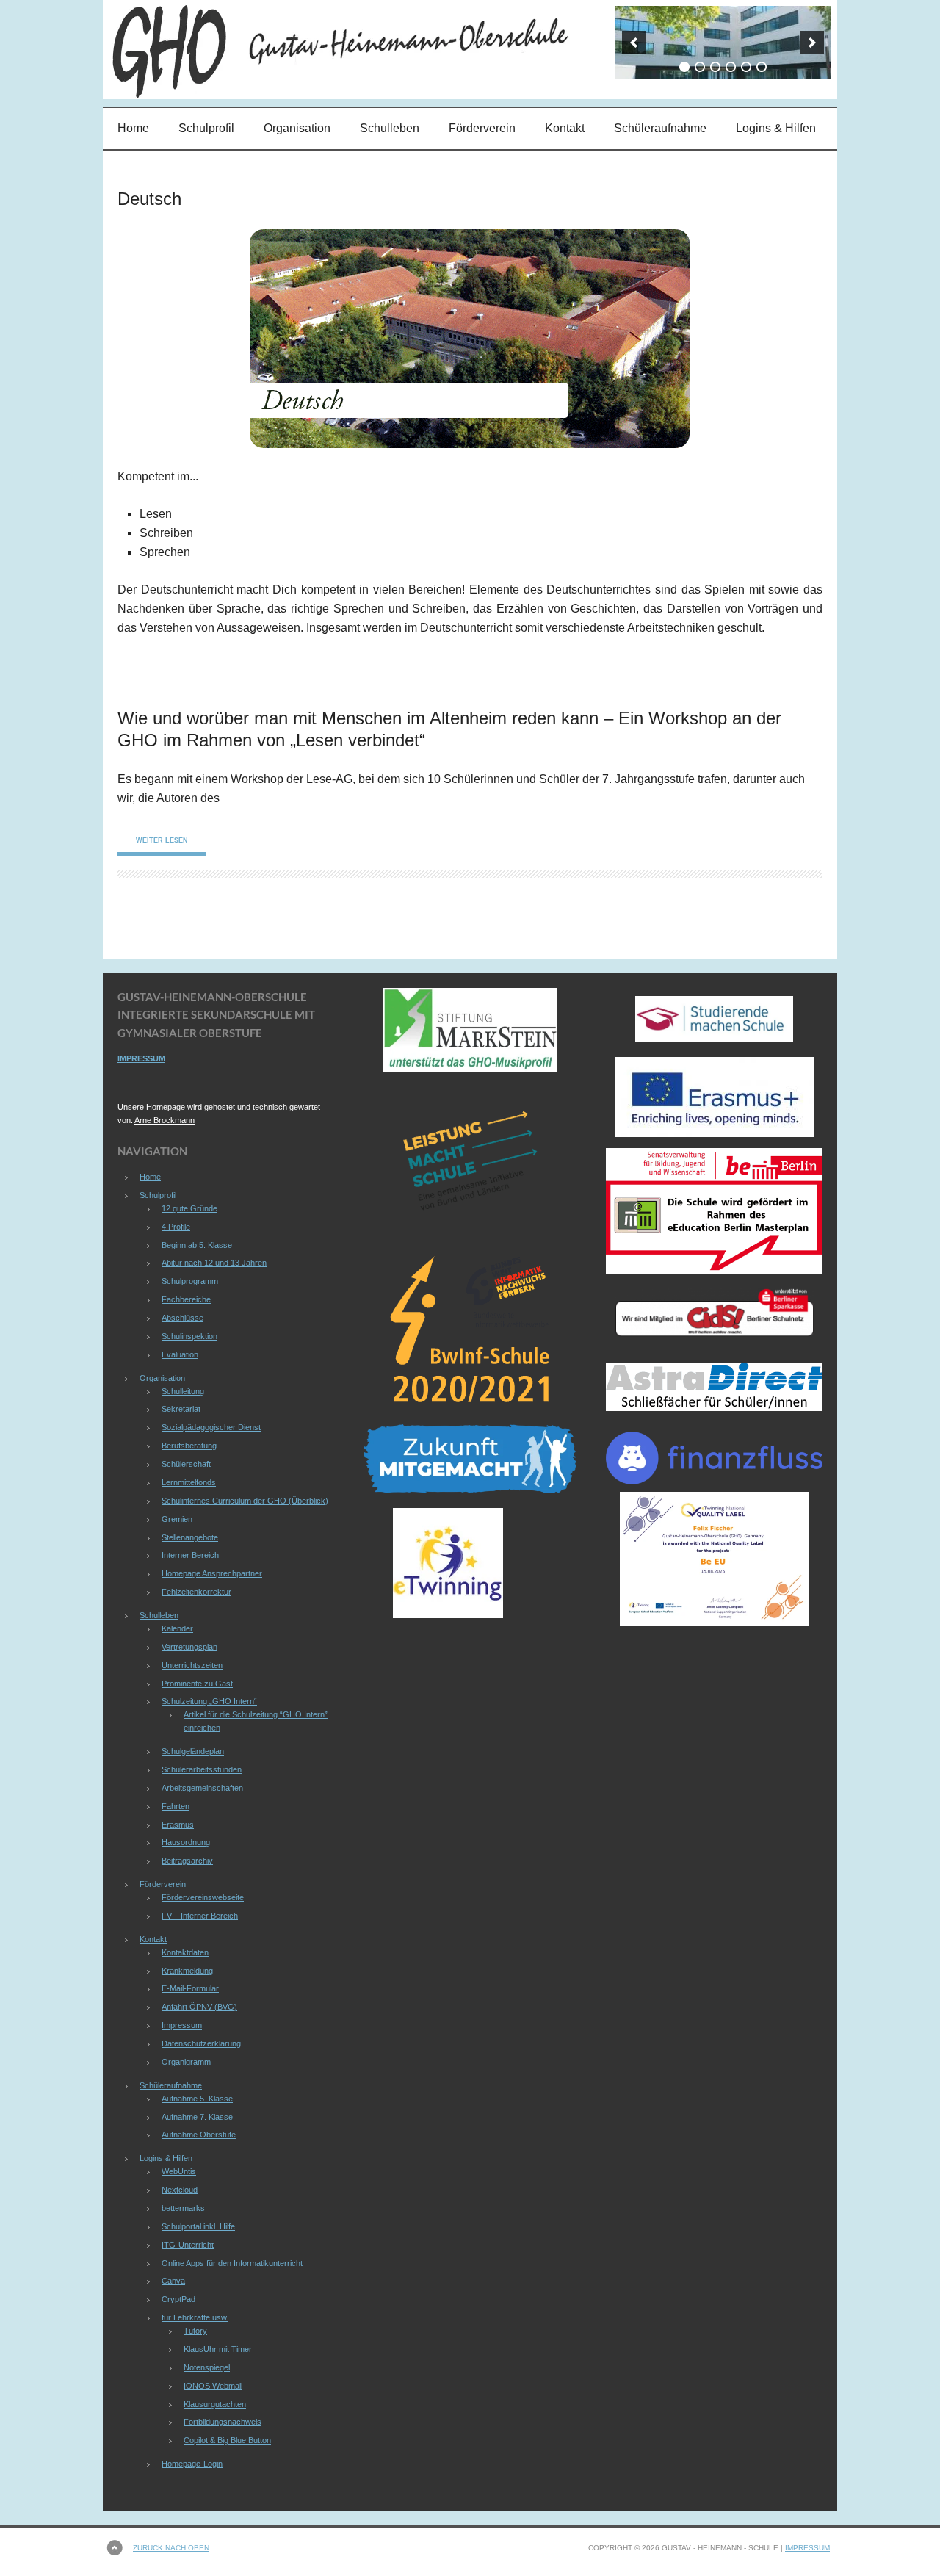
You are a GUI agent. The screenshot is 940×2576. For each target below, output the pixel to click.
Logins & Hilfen (776, 128)
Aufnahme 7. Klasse (197, 2117)
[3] (715, 67)
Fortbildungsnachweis (223, 2422)
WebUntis (179, 2171)
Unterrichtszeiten (192, 1665)
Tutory (195, 2331)
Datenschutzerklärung (201, 2043)
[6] (762, 67)
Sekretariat (181, 1409)
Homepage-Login (192, 2464)
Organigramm (186, 2062)
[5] (746, 67)
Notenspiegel (207, 2367)
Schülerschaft (186, 1464)
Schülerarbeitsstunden (202, 1769)
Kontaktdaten (185, 1952)
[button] (634, 43)
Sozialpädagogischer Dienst (211, 1427)
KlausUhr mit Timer (218, 2349)
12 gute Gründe (189, 1208)
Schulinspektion (189, 1336)
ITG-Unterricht (188, 2245)
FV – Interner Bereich (200, 1916)
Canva (173, 2281)
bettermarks (183, 2208)
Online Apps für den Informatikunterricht (232, 2263)
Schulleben (390, 128)
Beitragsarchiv (187, 1861)
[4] (731, 67)
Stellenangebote (190, 1537)
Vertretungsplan (189, 1647)
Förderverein (482, 128)
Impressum (182, 2025)
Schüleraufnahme (660, 128)
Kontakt (565, 128)
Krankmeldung (187, 1971)
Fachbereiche (186, 1299)
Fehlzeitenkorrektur (196, 1592)
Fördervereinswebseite (203, 1897)
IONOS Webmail (213, 2386)
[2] (700, 67)
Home (133, 128)
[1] (684, 67)
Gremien (177, 1519)
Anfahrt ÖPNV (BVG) (199, 2007)
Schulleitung (183, 1391)
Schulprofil (206, 128)
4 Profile (176, 1227)
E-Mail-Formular (190, 1988)
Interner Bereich (190, 1555)
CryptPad (178, 2299)
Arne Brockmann (164, 1120)
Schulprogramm (190, 1281)
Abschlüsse (182, 1318)
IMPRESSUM (141, 1058)
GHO (231, 50)
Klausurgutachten (215, 2404)
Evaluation (180, 1354)
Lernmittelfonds (189, 1482)
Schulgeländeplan (193, 1751)
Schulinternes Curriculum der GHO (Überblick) (245, 1501)
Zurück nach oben (171, 2548)
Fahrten (176, 1806)
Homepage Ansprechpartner (212, 1573)
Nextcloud (180, 2190)
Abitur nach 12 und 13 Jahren (214, 1263)
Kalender (177, 1628)
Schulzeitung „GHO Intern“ (209, 1701)
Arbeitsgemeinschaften (202, 1788)
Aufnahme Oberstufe (199, 2135)
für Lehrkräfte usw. (195, 2317)
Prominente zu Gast (197, 1684)
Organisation (297, 128)
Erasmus (178, 1825)
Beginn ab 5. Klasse (197, 1245)
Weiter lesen (162, 840)
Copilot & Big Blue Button (227, 2440)
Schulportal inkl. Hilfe (198, 2226)
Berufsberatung (189, 1446)
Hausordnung (186, 1842)
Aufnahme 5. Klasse (197, 2099)
